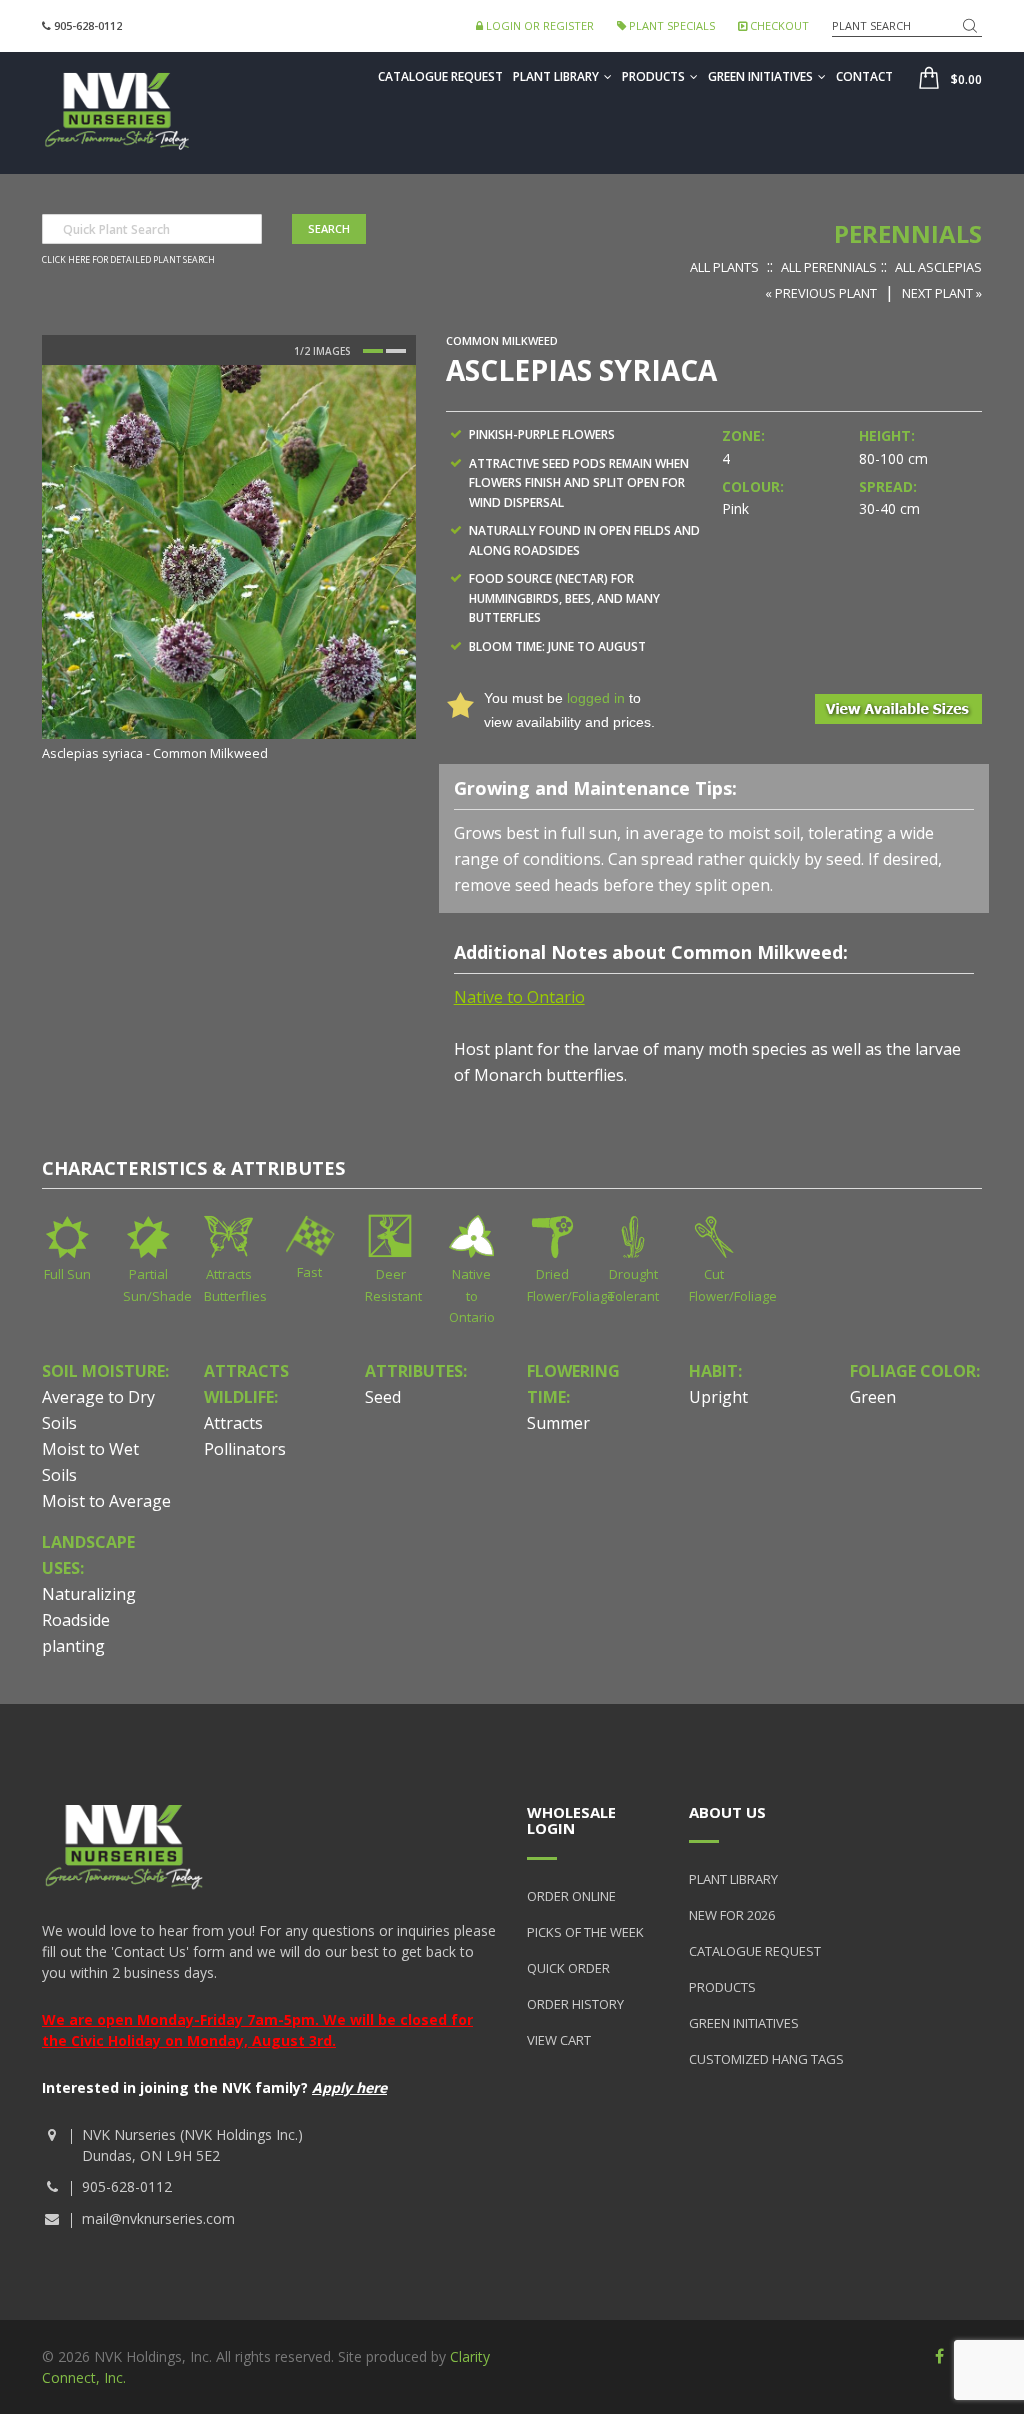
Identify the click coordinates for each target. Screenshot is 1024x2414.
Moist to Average (106, 1501)
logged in (596, 698)
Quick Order (568, 1968)
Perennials (908, 233)
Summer (558, 1423)
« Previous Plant (821, 293)
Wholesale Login (571, 1820)
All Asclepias (938, 267)
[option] (229, 565)
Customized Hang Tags (766, 2059)
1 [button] (373, 351)
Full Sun (67, 1274)
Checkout (778, 25)
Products (653, 76)
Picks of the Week (585, 1932)
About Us (727, 1812)
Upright (718, 1397)
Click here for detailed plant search (128, 260)
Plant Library (556, 76)
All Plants (724, 267)
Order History (575, 2004)
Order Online (571, 1896)
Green (873, 1397)
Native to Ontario (472, 1295)
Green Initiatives (760, 76)
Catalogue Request (440, 76)
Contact (864, 76)
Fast (309, 1272)
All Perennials (829, 267)
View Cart (559, 2040)
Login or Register (538, 25)
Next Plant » (942, 293)
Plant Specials (670, 25)
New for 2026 (732, 1915)
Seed (383, 1397)
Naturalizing (89, 1594)
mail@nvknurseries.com (158, 2218)
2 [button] (396, 351)
